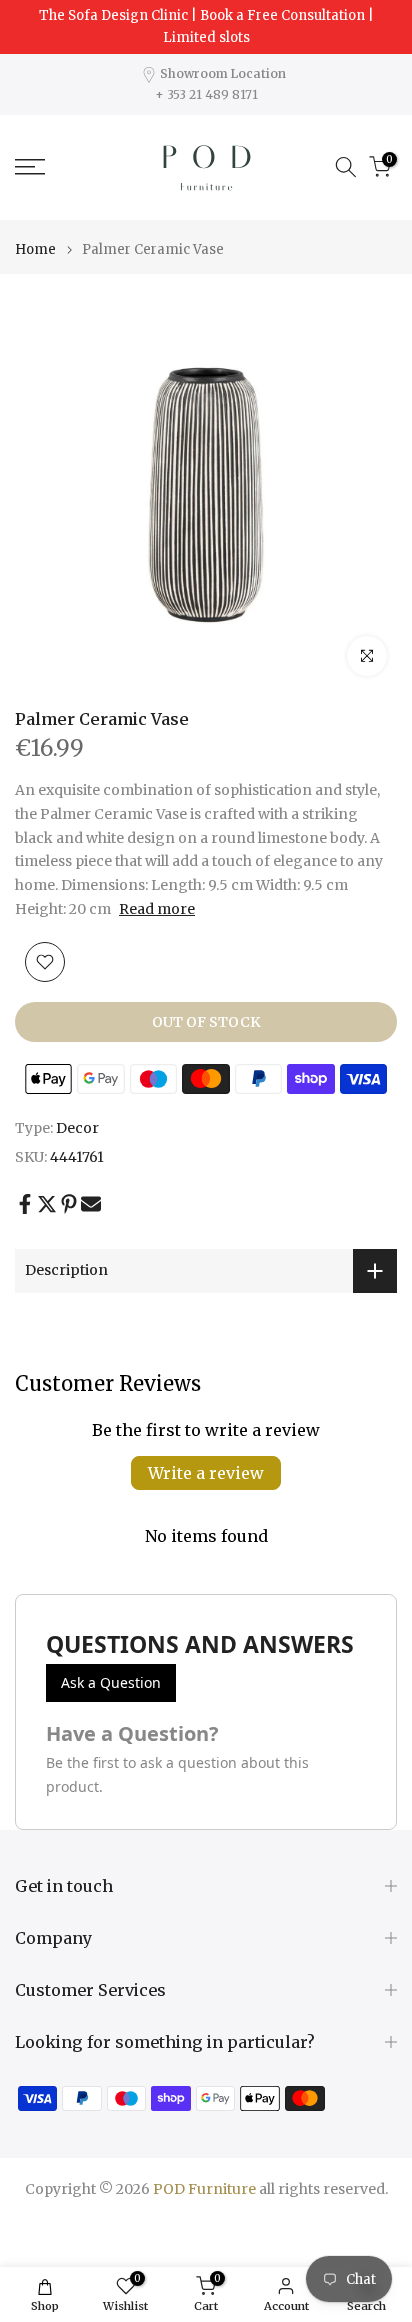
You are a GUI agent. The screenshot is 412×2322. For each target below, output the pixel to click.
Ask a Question (111, 1682)
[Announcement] (206, 27)
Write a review (206, 1473)
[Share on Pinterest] (69, 1204)
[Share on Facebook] (25, 1204)
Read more (157, 909)
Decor (77, 1128)
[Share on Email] (91, 1204)
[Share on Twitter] (47, 1204)
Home (35, 249)
